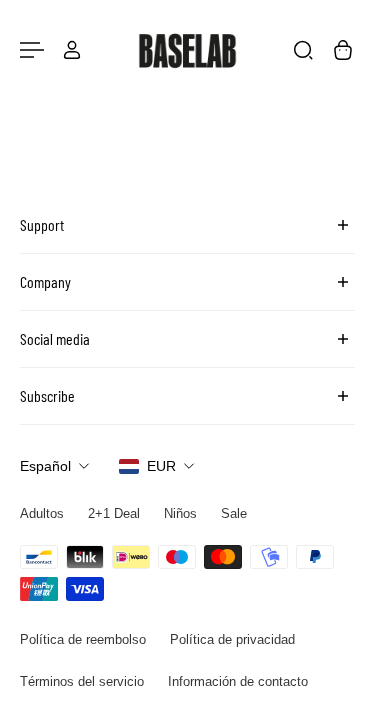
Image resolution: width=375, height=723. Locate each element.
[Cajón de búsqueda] (303, 50)
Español (45, 466)
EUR (161, 466)
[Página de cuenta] (72, 50)
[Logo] (188, 50)
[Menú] (32, 50)
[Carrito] (343, 50)
